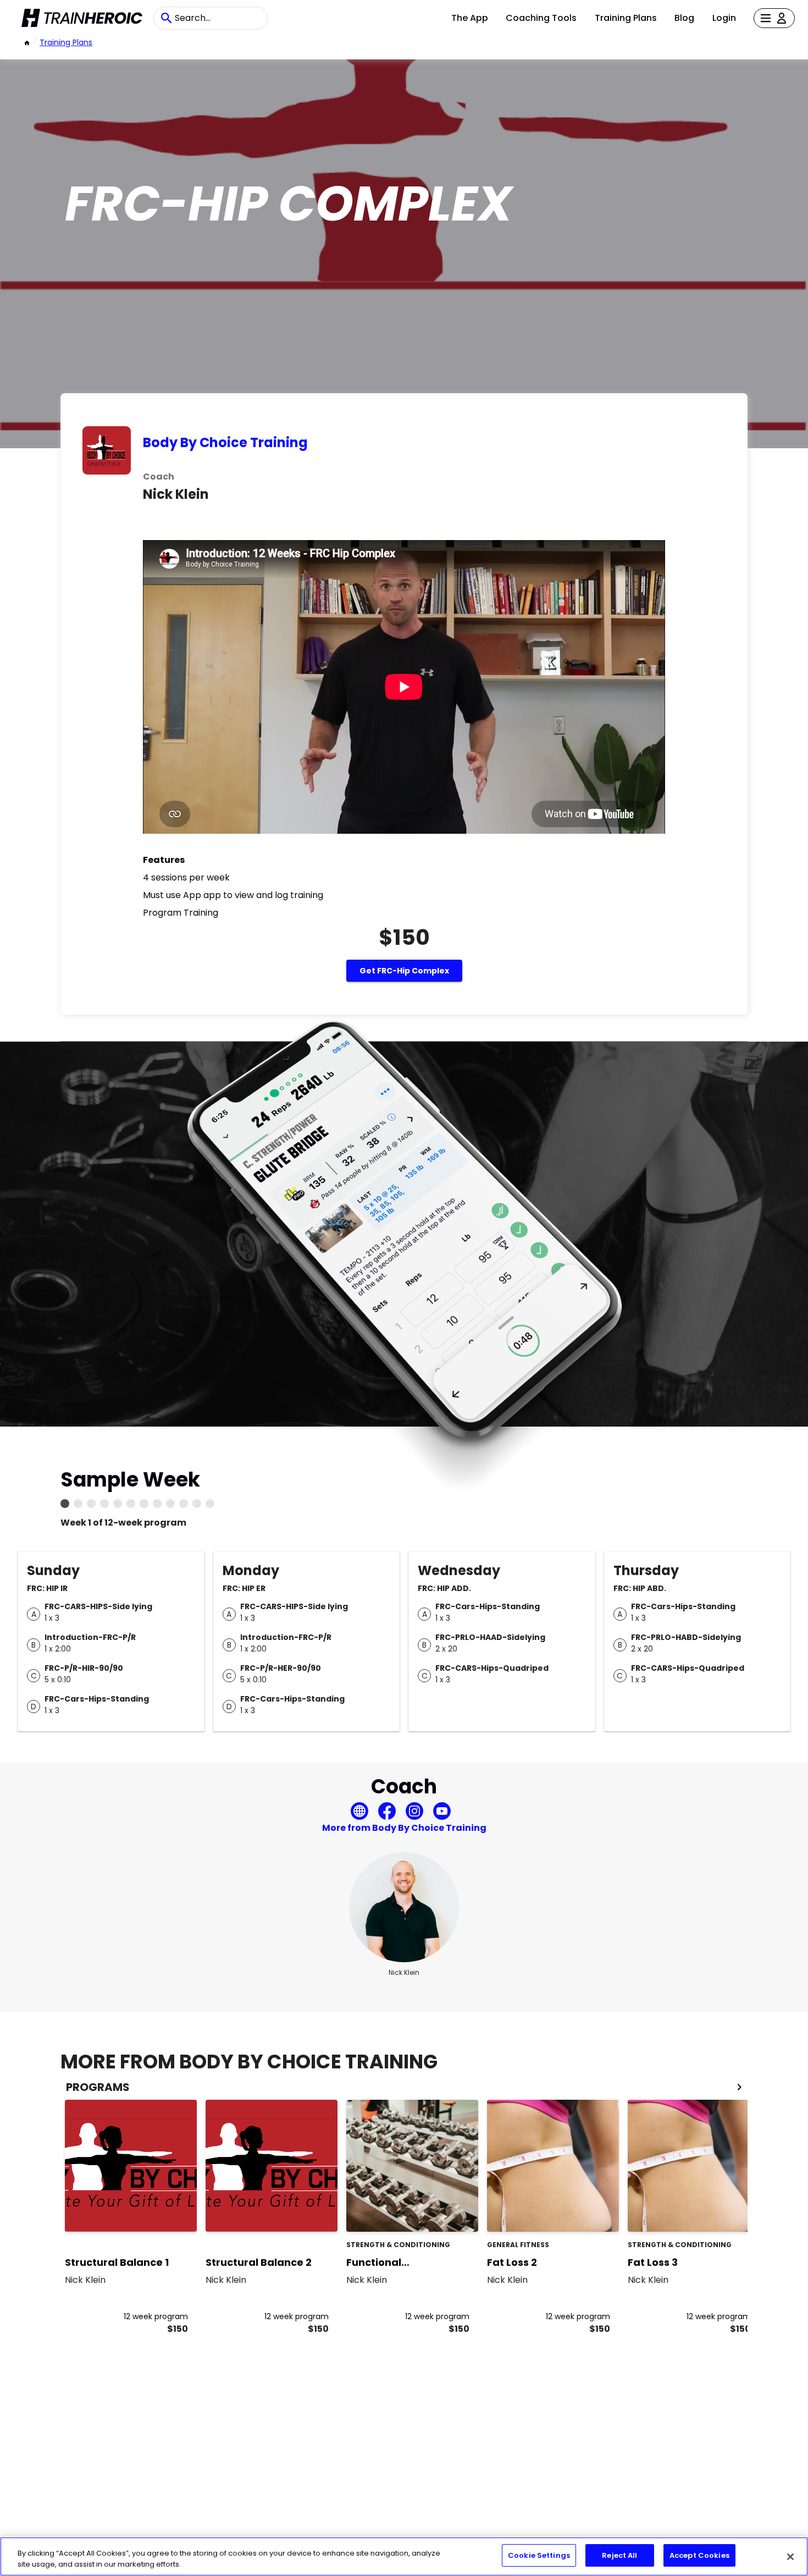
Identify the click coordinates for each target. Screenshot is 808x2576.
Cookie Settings (539, 2555)
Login (724, 18)
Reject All (619, 2555)
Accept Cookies (699, 2555)
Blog (684, 18)
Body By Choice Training (225, 442)
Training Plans (626, 18)
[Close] (790, 2557)
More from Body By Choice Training (404, 1828)
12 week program (156, 2316)
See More (440, 2212)
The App (470, 18)
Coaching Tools (541, 18)
